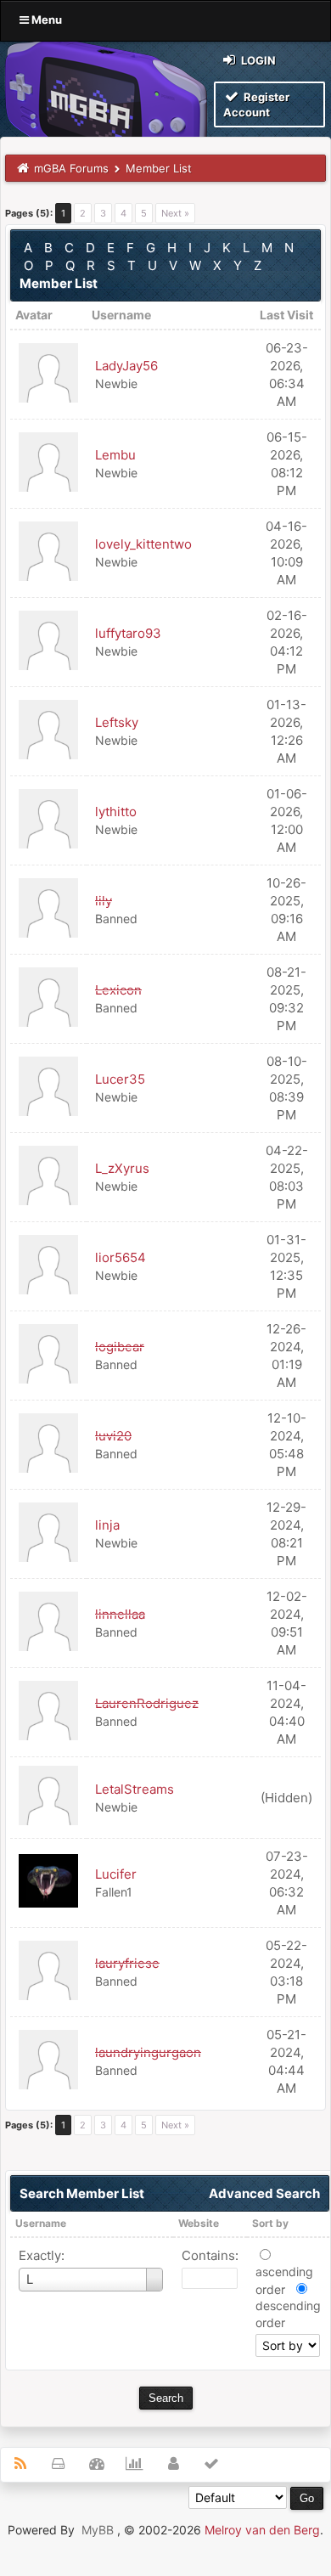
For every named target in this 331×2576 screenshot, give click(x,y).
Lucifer (116, 1874)
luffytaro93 (128, 633)
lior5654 (121, 1257)
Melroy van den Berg (262, 2530)
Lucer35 (120, 1079)
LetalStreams (135, 1789)
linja (107, 1525)
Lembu (115, 455)
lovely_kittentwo (143, 544)
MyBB (98, 2530)
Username (41, 2223)
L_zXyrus (122, 1168)
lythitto (116, 812)
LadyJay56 (126, 366)
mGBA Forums (71, 168)
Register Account (256, 104)
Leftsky (117, 722)
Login (257, 60)
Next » (175, 213)
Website (199, 2223)
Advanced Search (264, 2193)
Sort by (270, 2223)
